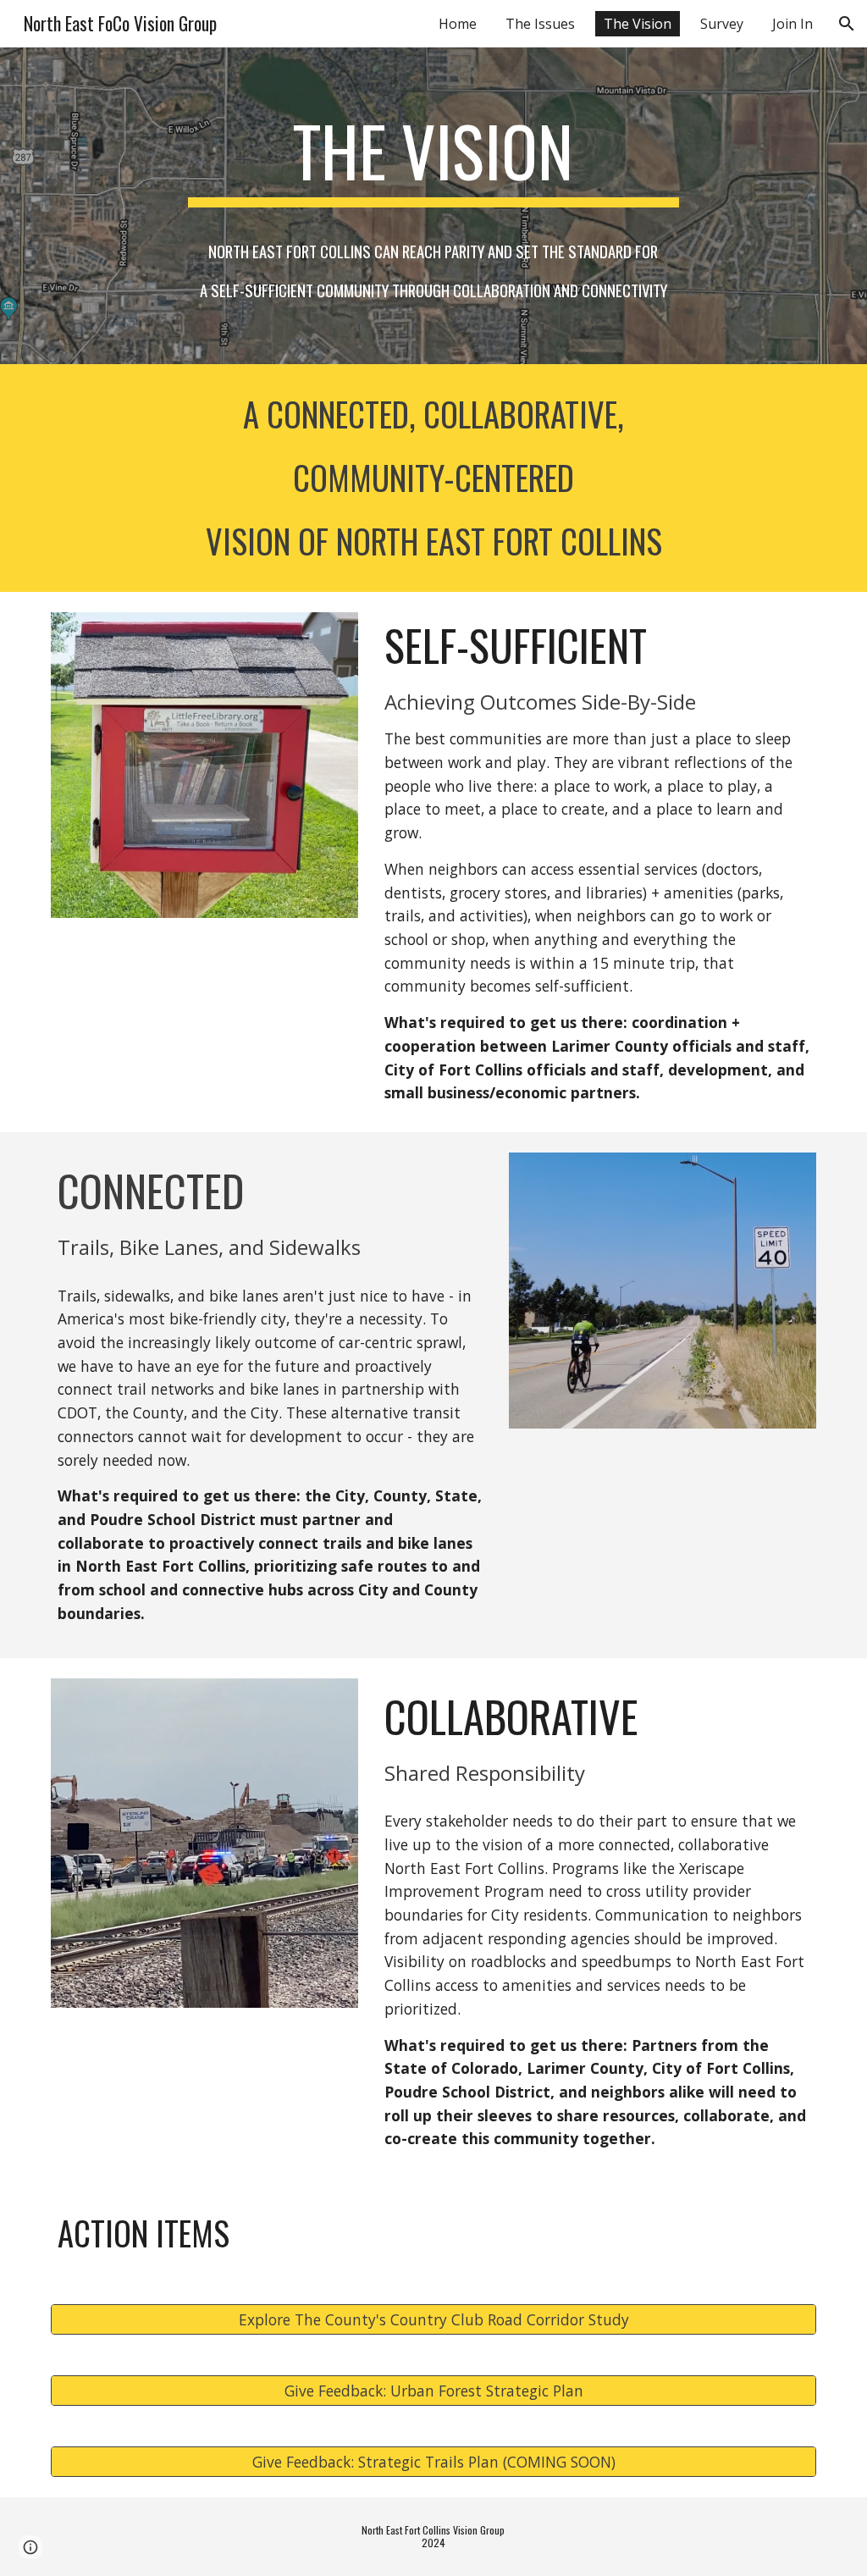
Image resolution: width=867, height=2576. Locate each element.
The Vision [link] (638, 24)
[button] (847, 24)
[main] (433, 205)
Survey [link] (722, 24)
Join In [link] (792, 24)
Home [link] (458, 24)
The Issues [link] (540, 24)
